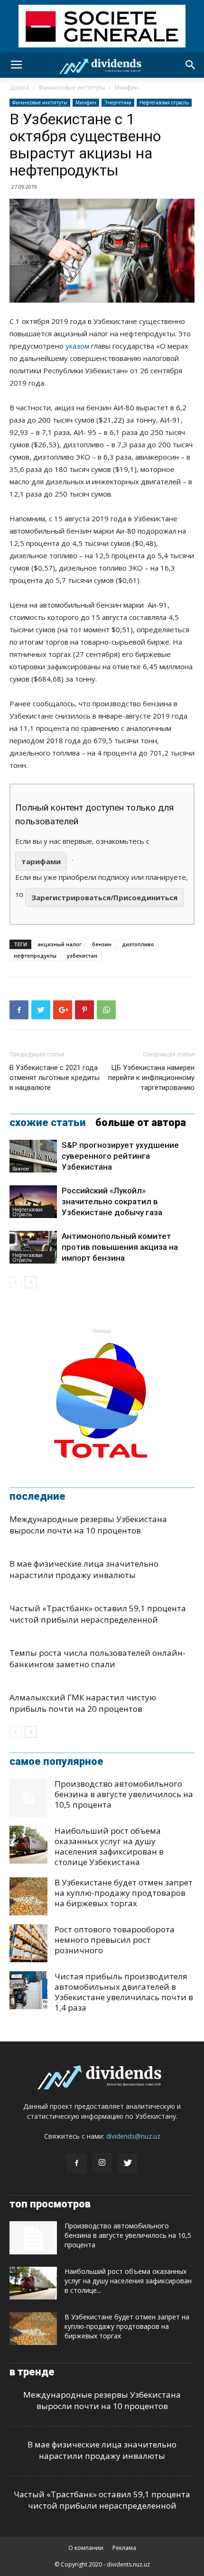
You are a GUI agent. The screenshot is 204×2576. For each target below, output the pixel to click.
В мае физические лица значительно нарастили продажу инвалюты (84, 1569)
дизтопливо (138, 944)
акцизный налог (60, 944)
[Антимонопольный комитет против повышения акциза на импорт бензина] (33, 1247)
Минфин (126, 88)
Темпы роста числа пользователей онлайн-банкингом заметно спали (97, 1658)
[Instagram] (102, 2163)
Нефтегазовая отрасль (164, 102)
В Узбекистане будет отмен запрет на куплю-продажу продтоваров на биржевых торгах (124, 1893)
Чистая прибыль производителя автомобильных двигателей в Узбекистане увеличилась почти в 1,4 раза (124, 1992)
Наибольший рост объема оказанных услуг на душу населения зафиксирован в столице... (128, 2281)
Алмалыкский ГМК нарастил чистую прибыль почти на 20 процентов (83, 1703)
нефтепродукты (35, 956)
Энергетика (118, 102)
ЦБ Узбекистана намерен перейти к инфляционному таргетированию (151, 1078)
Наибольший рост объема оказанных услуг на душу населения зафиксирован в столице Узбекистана (109, 1846)
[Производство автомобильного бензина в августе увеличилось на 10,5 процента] (28, 1798)
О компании (86, 2548)
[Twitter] (128, 2163)
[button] (191, 65)
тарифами (41, 861)
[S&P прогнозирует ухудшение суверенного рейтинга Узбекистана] (33, 1156)
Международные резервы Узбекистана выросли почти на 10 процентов (88, 1525)
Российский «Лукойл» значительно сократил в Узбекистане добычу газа (112, 1201)
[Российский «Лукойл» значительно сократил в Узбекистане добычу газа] (33, 1202)
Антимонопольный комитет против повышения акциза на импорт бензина (120, 1247)
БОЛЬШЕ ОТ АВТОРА (141, 1123)
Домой (19, 88)
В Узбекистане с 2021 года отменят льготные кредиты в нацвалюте (55, 1078)
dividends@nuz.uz (133, 2136)
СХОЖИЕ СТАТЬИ (48, 1123)
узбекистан (82, 956)
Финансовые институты (72, 88)
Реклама (124, 2548)
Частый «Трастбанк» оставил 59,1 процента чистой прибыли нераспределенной (98, 1614)
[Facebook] (76, 2163)
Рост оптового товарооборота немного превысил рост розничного (115, 1940)
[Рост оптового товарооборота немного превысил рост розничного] (28, 1943)
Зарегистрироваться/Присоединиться (104, 897)
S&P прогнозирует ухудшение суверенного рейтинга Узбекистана (120, 1156)
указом (77, 346)
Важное (21, 1169)
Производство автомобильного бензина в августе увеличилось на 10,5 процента (124, 1794)
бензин (102, 944)
